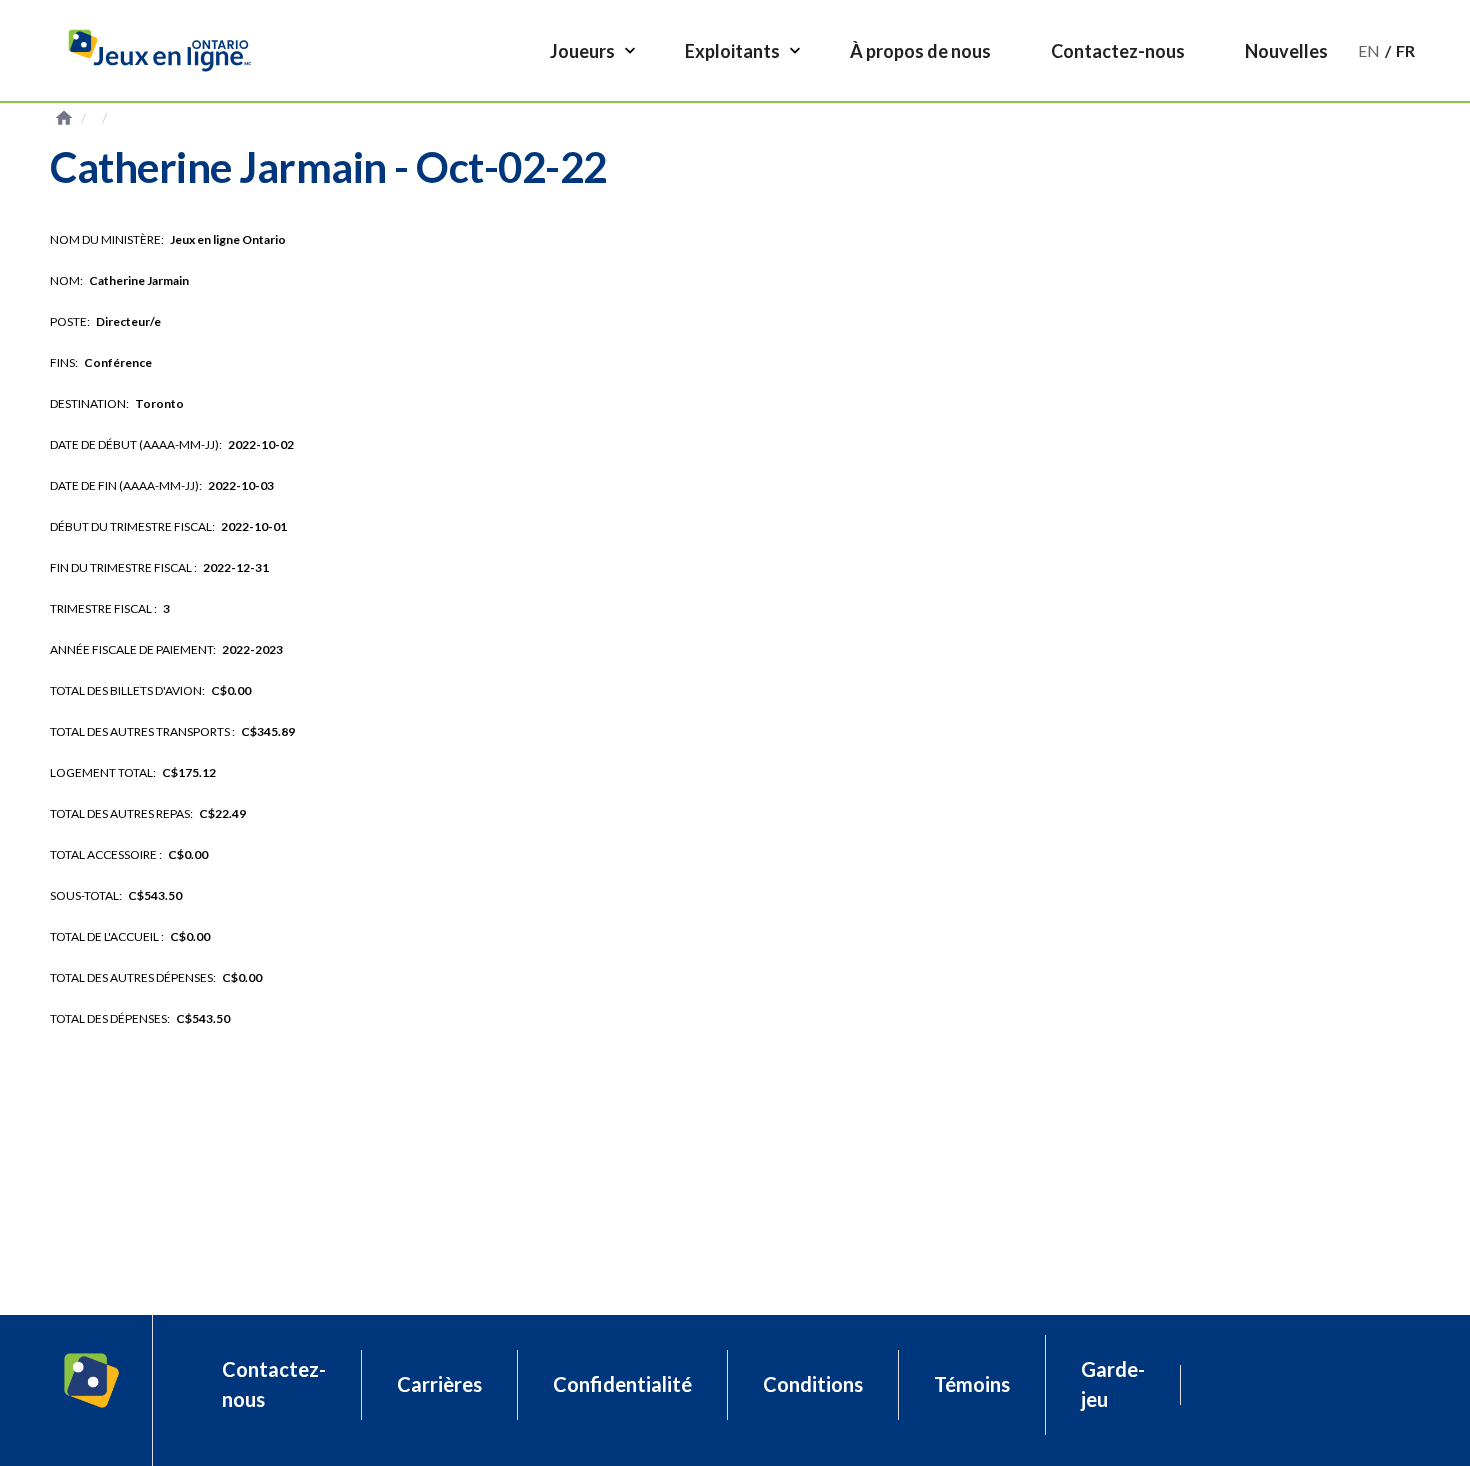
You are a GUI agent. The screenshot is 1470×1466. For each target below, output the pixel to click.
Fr (1405, 50)
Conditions (813, 1384)
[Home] (167, 50)
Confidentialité (622, 1384)
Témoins (972, 1384)
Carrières (439, 1384)
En (1369, 50)
